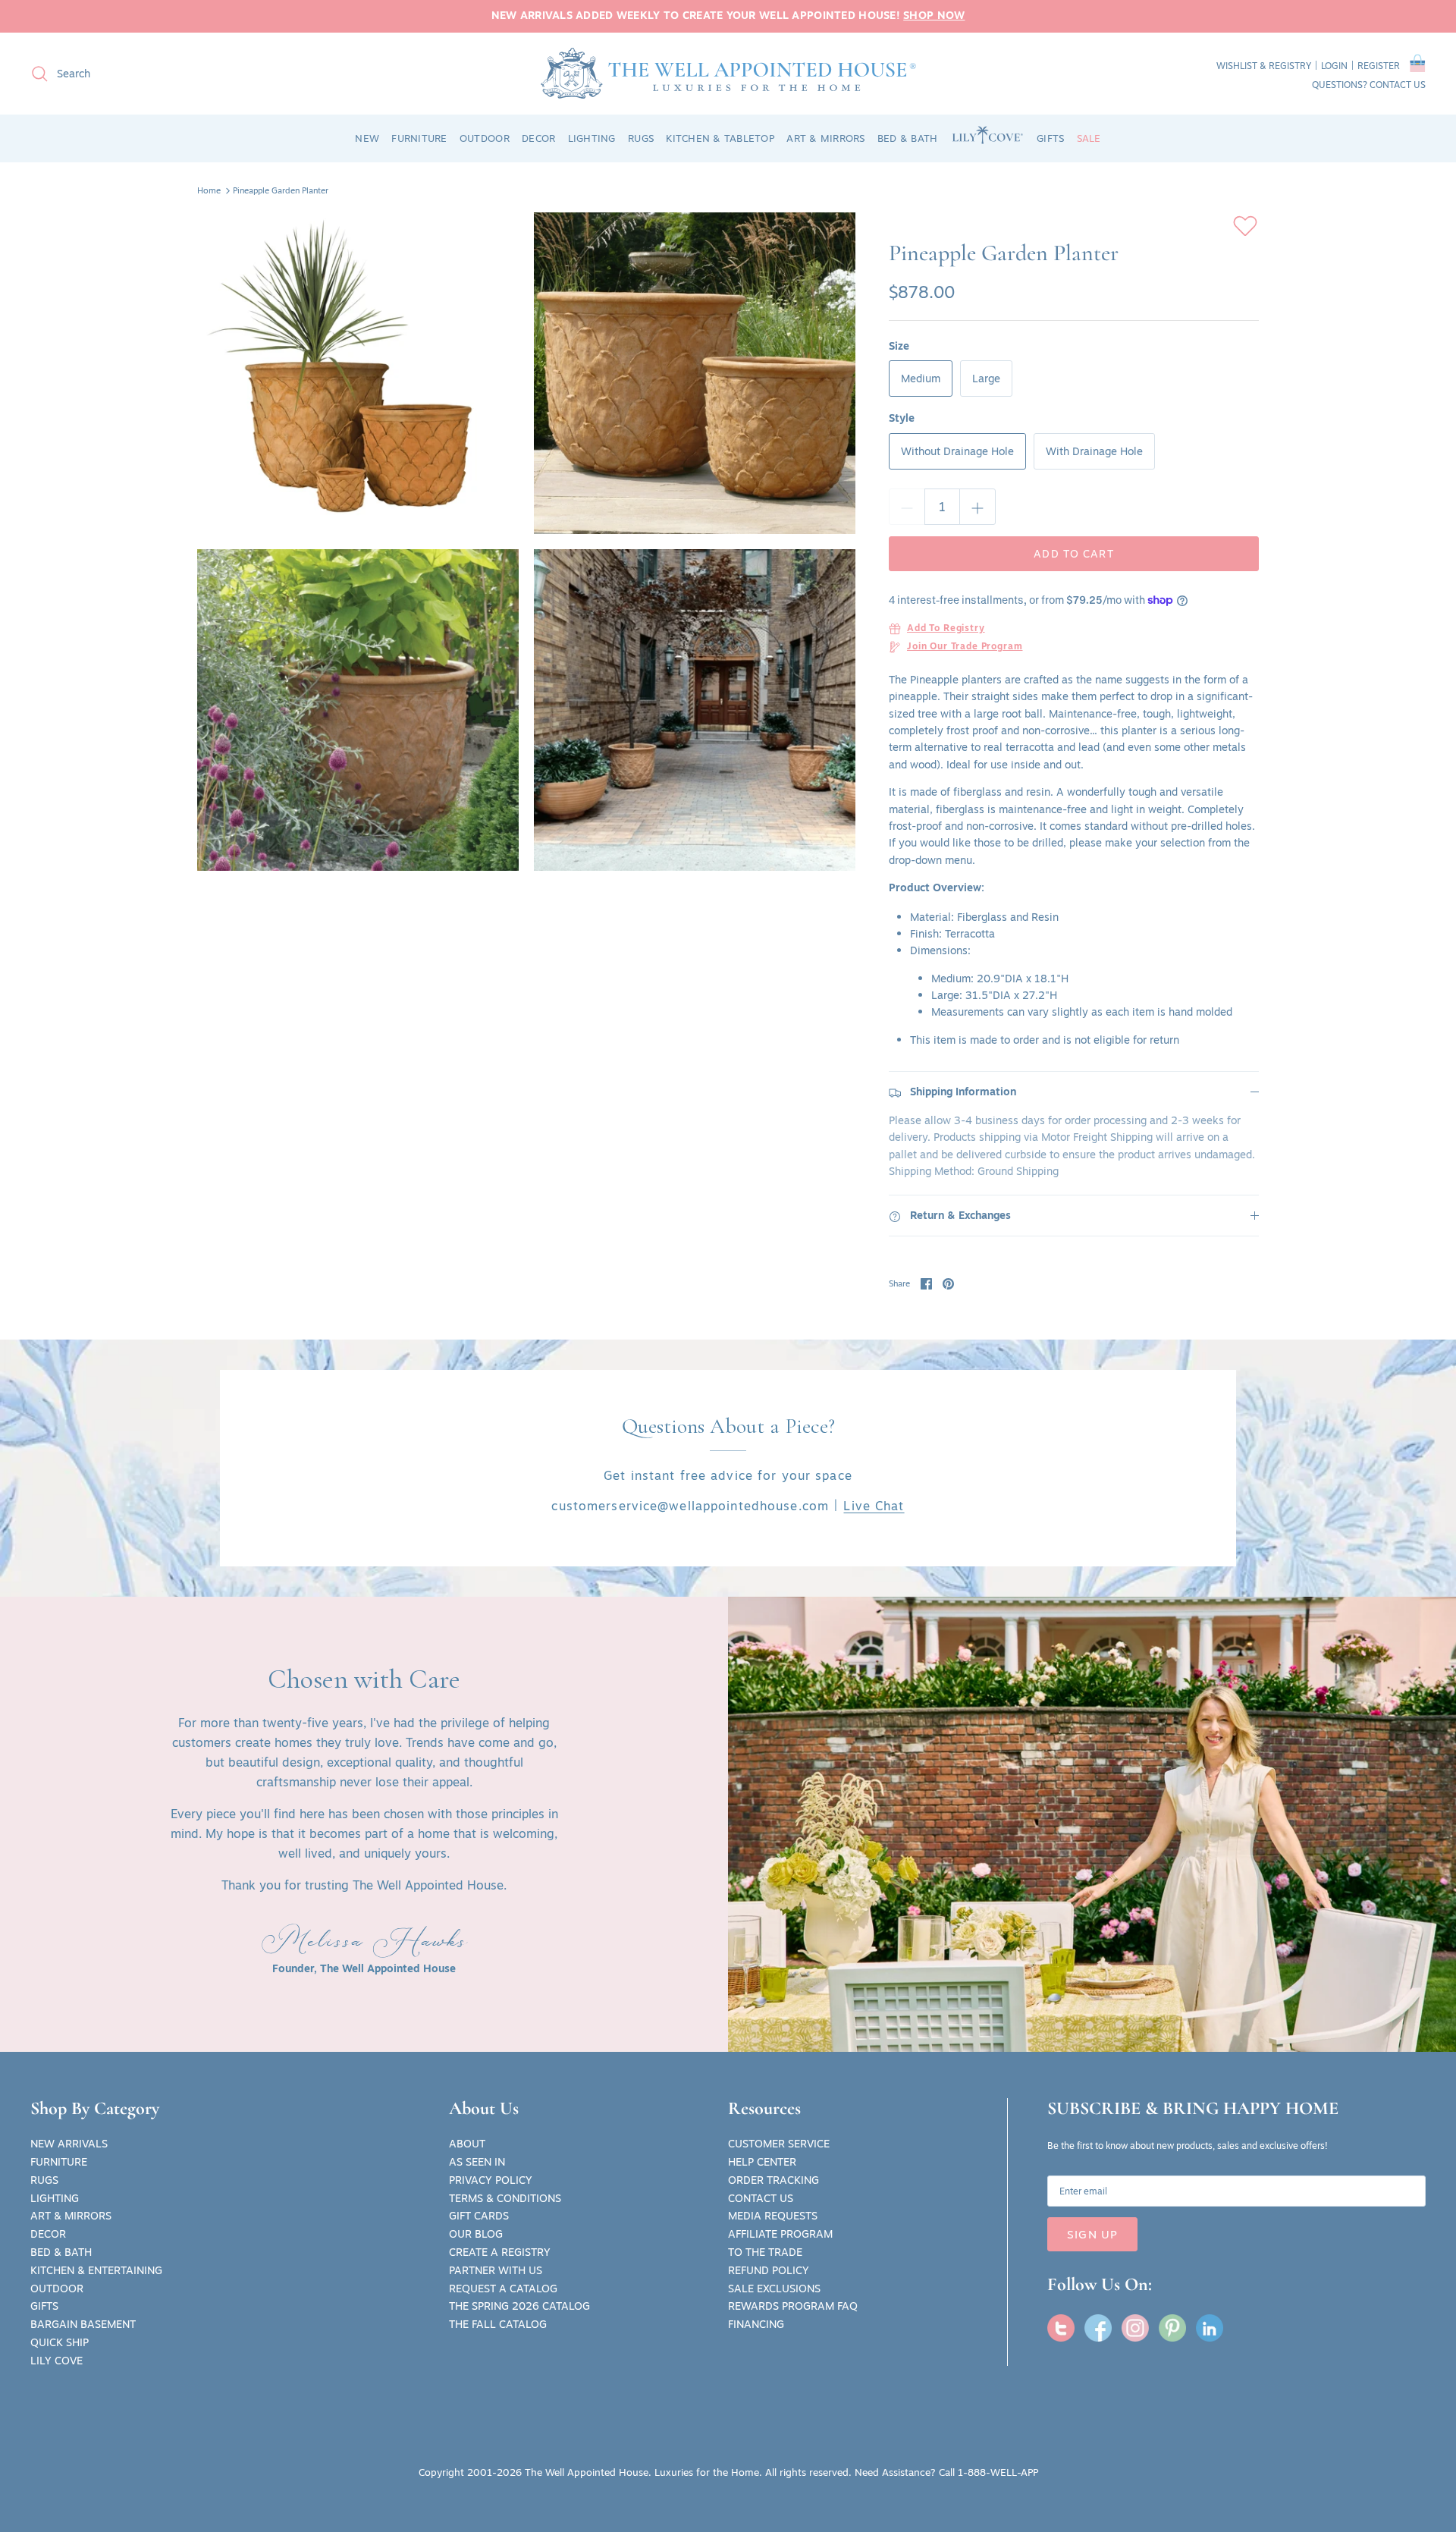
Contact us (1398, 85)
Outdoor (57, 2289)
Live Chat (874, 1506)
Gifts (44, 2306)
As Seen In (477, 2162)
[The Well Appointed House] (728, 73)
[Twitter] (1061, 2328)
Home (209, 190)
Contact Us (761, 2198)
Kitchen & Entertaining (96, 2270)
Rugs (44, 2180)
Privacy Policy (491, 2180)
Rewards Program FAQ (793, 2306)
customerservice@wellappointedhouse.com (690, 1506)
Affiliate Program (780, 2234)
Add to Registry (946, 629)
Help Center (762, 2162)
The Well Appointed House (587, 2472)
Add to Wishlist (1245, 226)
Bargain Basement (83, 2324)
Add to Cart (1073, 554)
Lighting (55, 2198)
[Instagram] (1135, 2328)
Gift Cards (479, 2216)
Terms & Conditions (505, 2198)
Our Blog (476, 2234)
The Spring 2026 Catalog (519, 2306)
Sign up (1092, 2234)
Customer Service (779, 2144)
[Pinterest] (1172, 2328)
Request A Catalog (503, 2289)
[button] (1418, 66)
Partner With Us (496, 2270)
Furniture (59, 2162)
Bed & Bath (61, 2252)
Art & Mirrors (71, 2216)
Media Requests (773, 2216)
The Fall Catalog (498, 2324)
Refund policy (769, 2270)
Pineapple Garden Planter (281, 190)
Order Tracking (773, 2180)
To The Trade (765, 2252)
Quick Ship (60, 2342)
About (467, 2144)
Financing (756, 2324)
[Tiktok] (1210, 2328)
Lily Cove (56, 2361)
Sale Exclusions (774, 2289)
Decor (48, 2234)
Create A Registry (500, 2252)
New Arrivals (69, 2144)
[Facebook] (1098, 2328)
